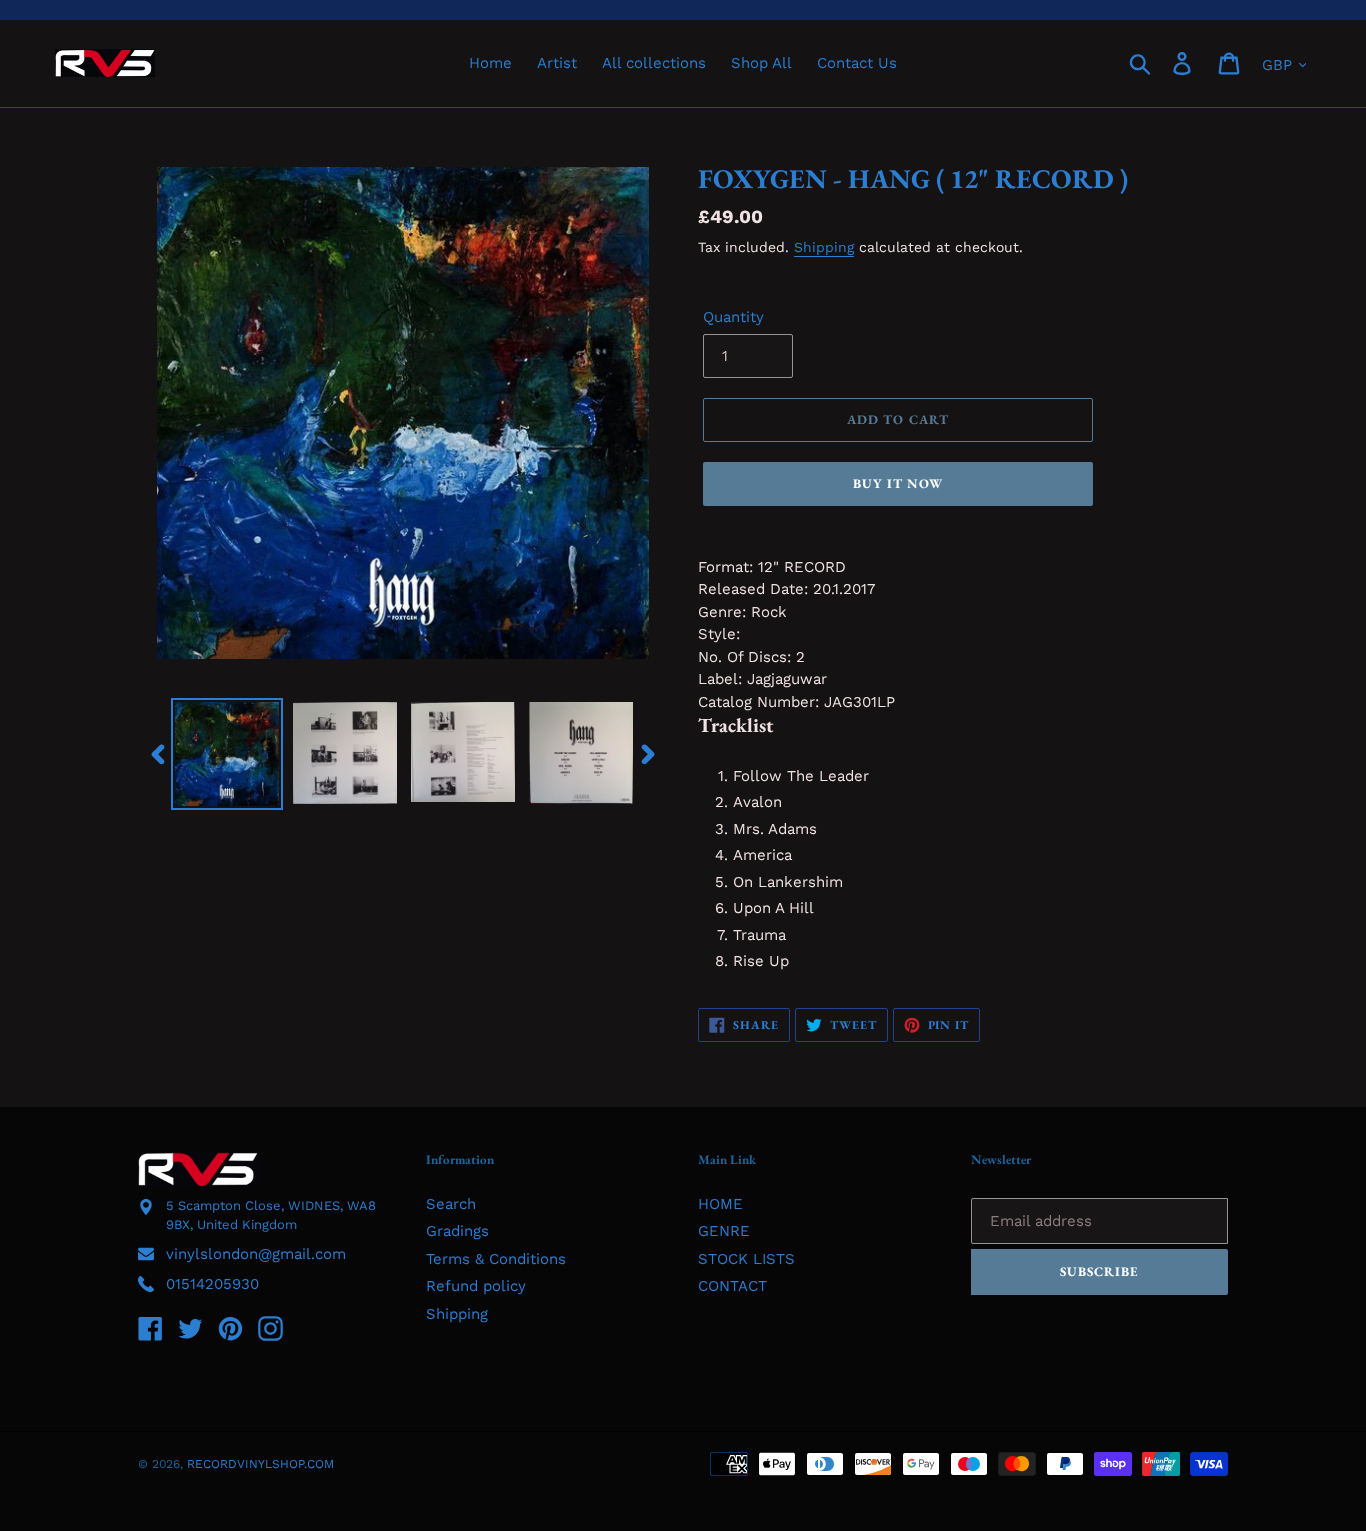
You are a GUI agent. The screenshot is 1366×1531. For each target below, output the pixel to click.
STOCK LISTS (746, 1259)
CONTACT (732, 1286)
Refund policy (476, 1286)
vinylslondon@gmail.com (256, 1254)
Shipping (824, 247)
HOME (720, 1204)
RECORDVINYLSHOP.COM (260, 1464)
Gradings (457, 1231)
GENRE (724, 1231)
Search (451, 1204)
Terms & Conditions (496, 1259)
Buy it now (898, 483)
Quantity (733, 317)
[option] (227, 754)
